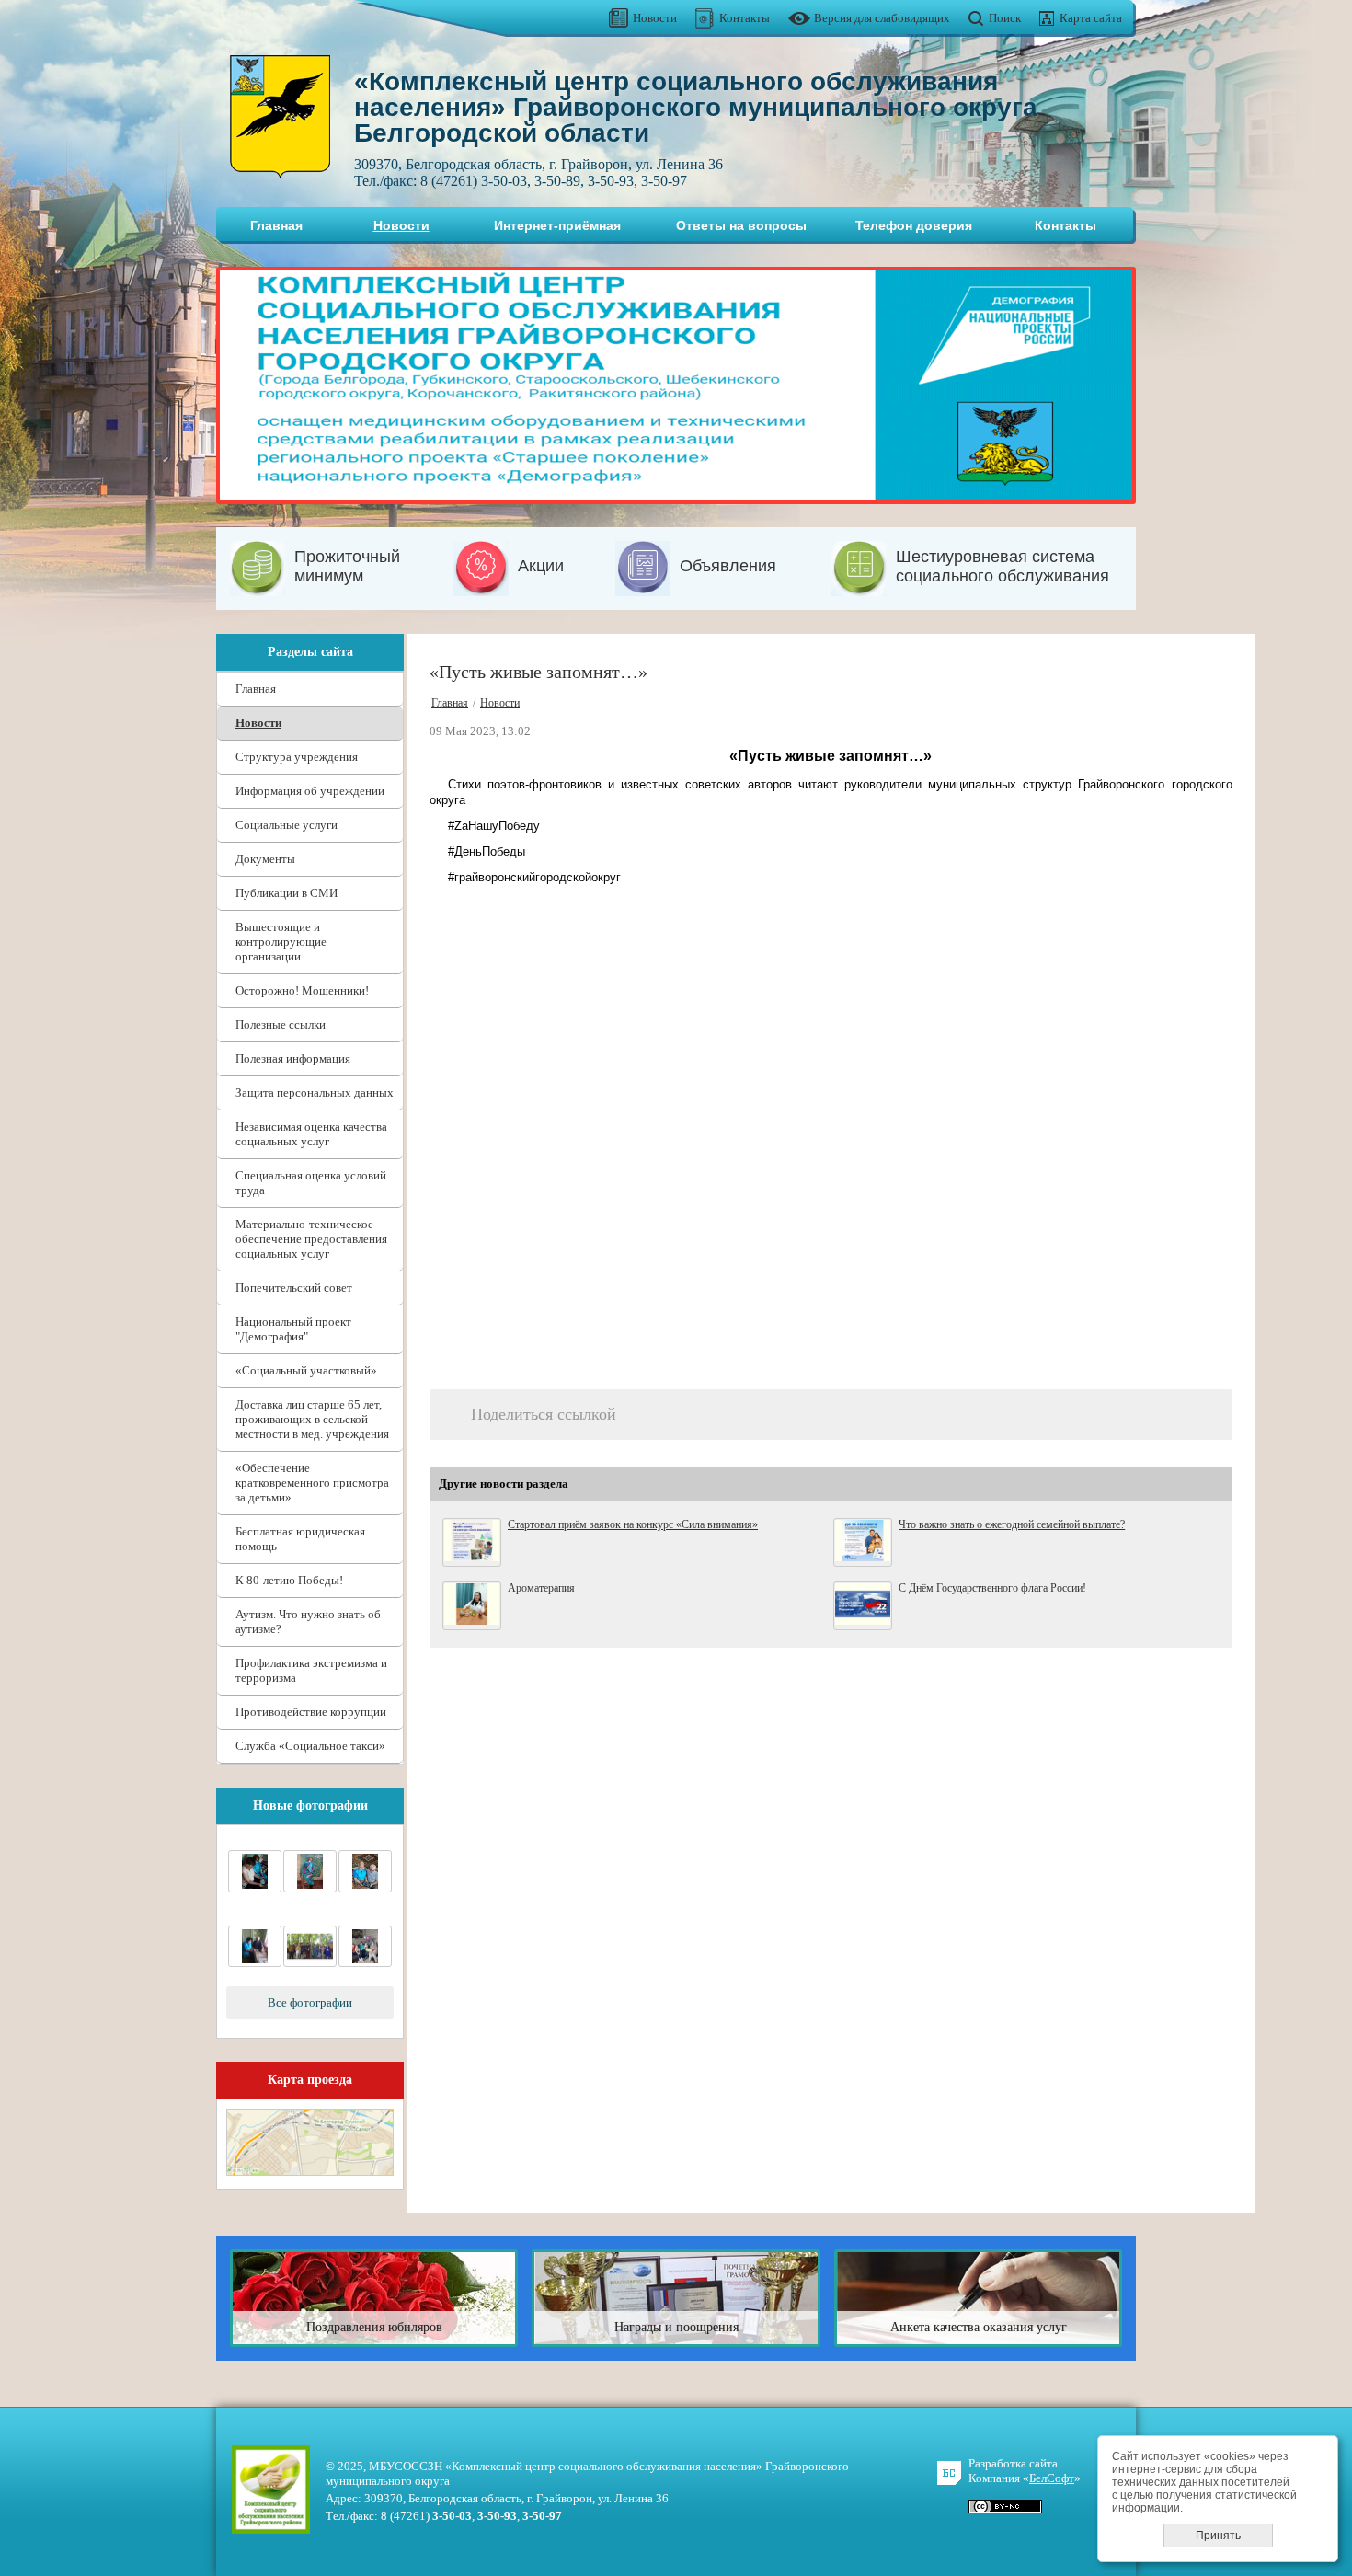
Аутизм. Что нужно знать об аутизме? (308, 1621)
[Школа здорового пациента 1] (255, 1963)
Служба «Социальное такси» (310, 1746)
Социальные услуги (286, 825)
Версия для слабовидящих (882, 18)
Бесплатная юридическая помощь (300, 1539)
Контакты (745, 18)
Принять (1218, 2536)
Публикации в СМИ (286, 893)
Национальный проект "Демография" (293, 1329)
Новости (655, 18)
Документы (265, 859)
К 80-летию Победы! (289, 1580)
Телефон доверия (914, 225)
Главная (276, 225)
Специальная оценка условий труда (311, 1183)
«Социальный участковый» (306, 1370)
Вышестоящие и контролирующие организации (281, 942)
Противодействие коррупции (311, 1712)
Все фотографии (310, 2002)
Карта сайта (1091, 18)
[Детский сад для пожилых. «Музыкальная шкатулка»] (310, 1963)
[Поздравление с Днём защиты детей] (365, 1963)
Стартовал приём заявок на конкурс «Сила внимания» (633, 1524)
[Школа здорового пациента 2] (365, 1888)
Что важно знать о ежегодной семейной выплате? (1012, 1524)
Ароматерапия (541, 1588)
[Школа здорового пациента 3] (310, 1888)
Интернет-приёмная (557, 225)
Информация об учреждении (310, 791)
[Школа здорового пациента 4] (255, 1888)
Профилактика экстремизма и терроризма (311, 1670)
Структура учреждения (297, 757)
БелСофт (1052, 2478)
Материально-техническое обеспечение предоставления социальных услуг (311, 1239)
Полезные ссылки (281, 1024)
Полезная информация (293, 1058)
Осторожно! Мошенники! (302, 990)
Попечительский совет (294, 1288)
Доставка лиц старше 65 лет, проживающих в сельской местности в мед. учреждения (312, 1419)
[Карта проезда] (310, 2172)
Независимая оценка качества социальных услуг (311, 1134)
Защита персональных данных (315, 1092)
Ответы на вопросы (741, 225)
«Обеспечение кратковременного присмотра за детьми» (312, 1483)
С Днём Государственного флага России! (992, 1588)
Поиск (1005, 18)
